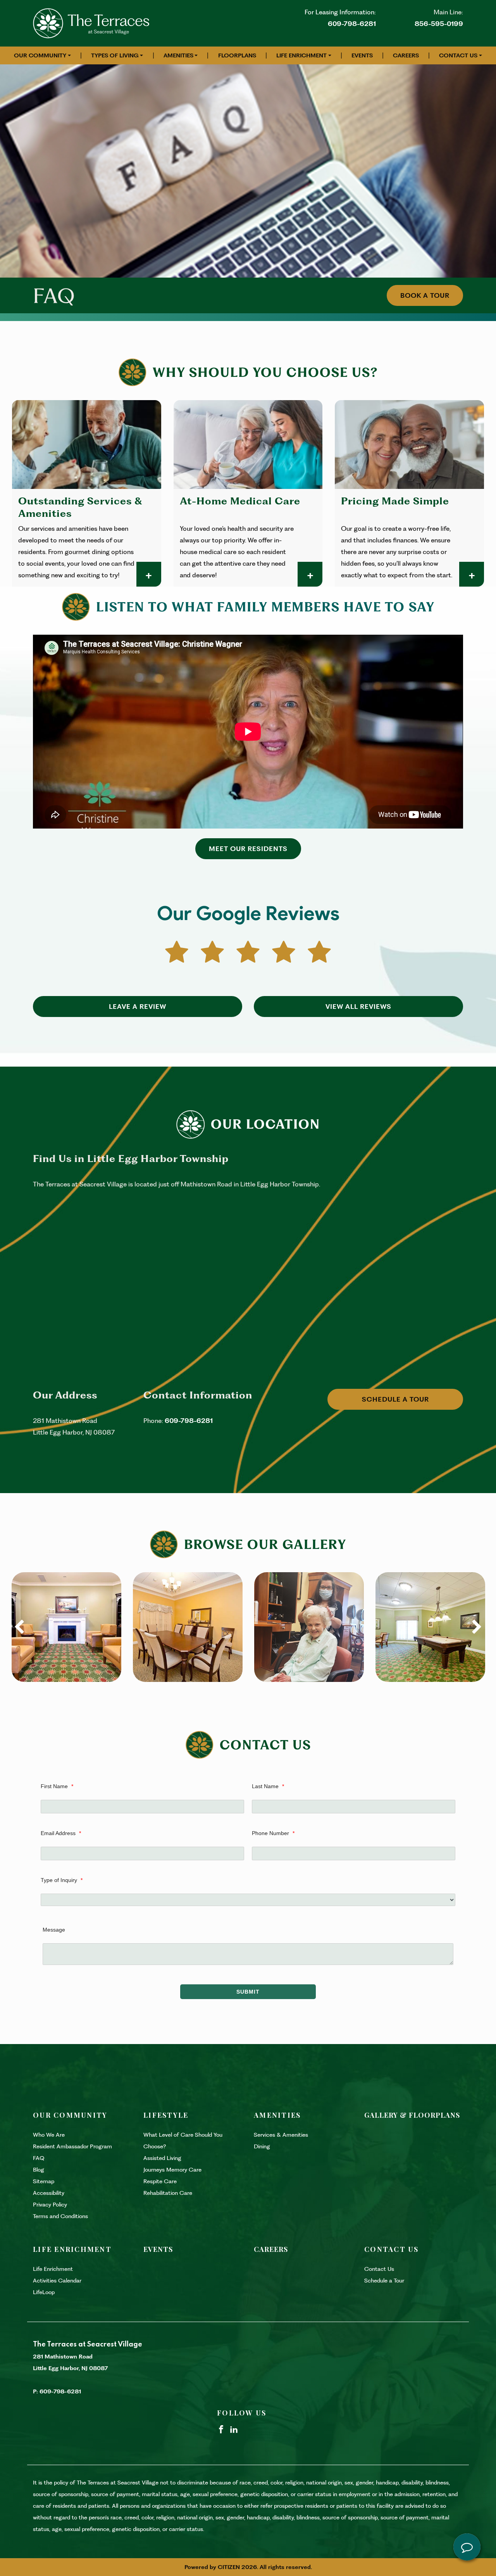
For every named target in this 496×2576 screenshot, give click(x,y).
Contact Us (458, 55)
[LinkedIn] (234, 2429)
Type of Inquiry (62, 1880)
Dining (262, 2146)
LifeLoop (44, 2292)
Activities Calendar (57, 2281)
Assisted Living (162, 2158)
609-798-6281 (352, 24)
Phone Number (273, 1833)
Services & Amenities (281, 2135)
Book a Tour (425, 295)
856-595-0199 (439, 24)
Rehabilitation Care (168, 2193)
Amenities (178, 55)
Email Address (61, 1833)
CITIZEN (229, 2567)
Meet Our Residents (248, 849)
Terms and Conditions (60, 2216)
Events (362, 55)
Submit (248, 1992)
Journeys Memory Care (172, 2170)
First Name (57, 1786)
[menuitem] (42, 55)
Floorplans (237, 55)
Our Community (40, 55)
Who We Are (49, 2135)
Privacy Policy (50, 2205)
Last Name (268, 1786)
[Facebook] (221, 2429)
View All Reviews (358, 1007)
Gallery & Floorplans (412, 2115)
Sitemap (44, 2181)
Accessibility (49, 2193)
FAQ (39, 2158)
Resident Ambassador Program (73, 2146)
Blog (39, 2170)
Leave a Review (138, 1007)
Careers (406, 55)
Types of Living (115, 55)
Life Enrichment (301, 55)
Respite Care (160, 2181)
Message (54, 1930)
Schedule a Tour (395, 1399)
